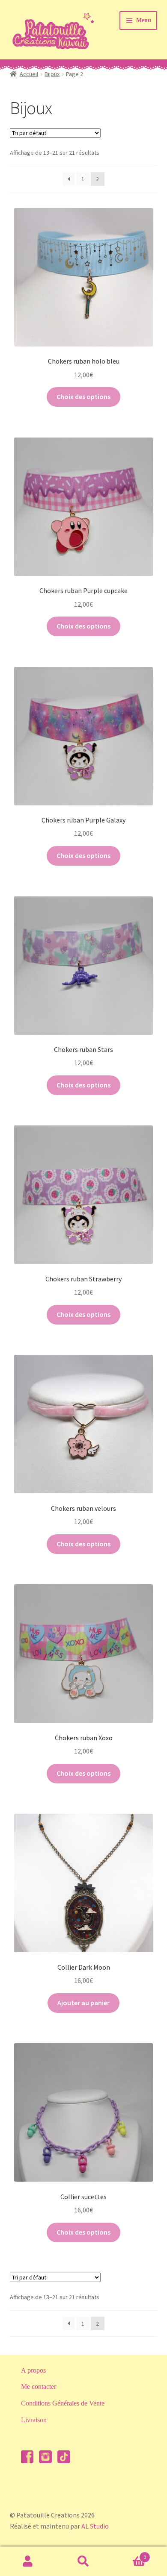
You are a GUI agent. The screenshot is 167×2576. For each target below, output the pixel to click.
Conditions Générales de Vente (63, 2403)
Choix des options (83, 397)
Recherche (83, 2561)
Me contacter (39, 2387)
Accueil (29, 74)
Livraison (34, 2420)
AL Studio (95, 2526)
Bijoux (52, 74)
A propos (33, 2370)
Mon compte (28, 2561)
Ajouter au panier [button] (83, 2003)
